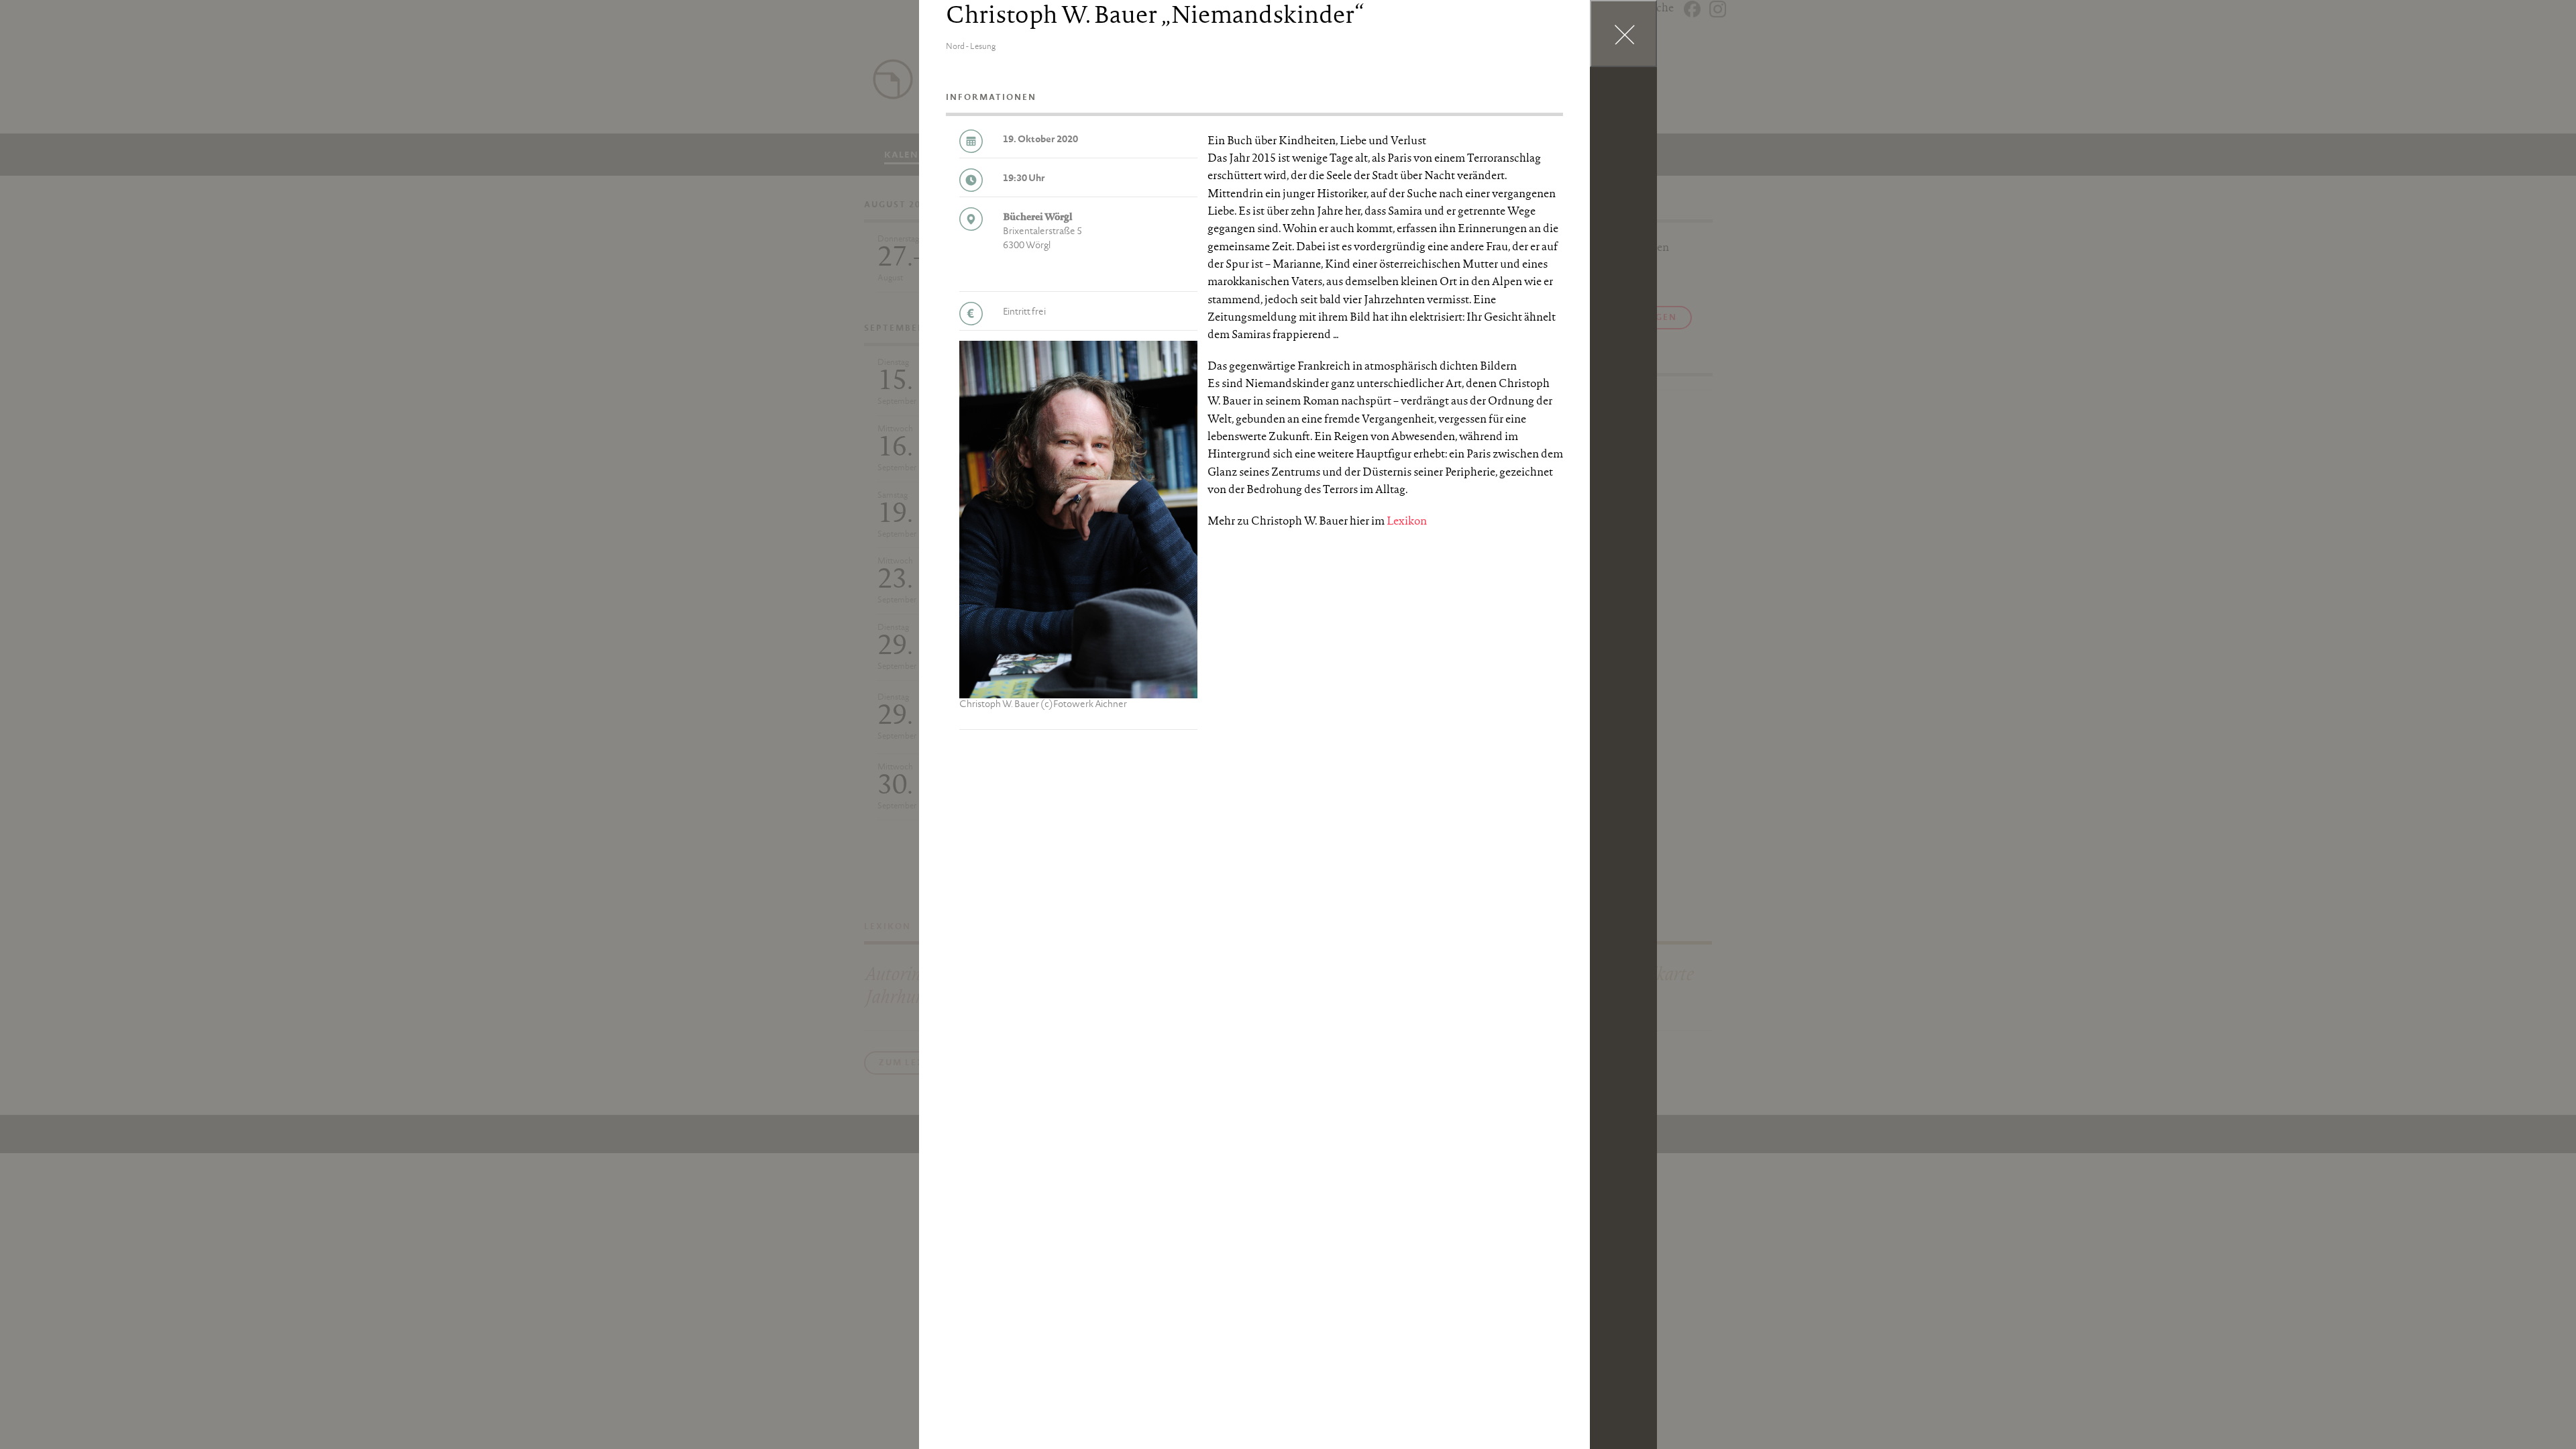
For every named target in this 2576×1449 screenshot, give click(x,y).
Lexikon (1407, 522)
